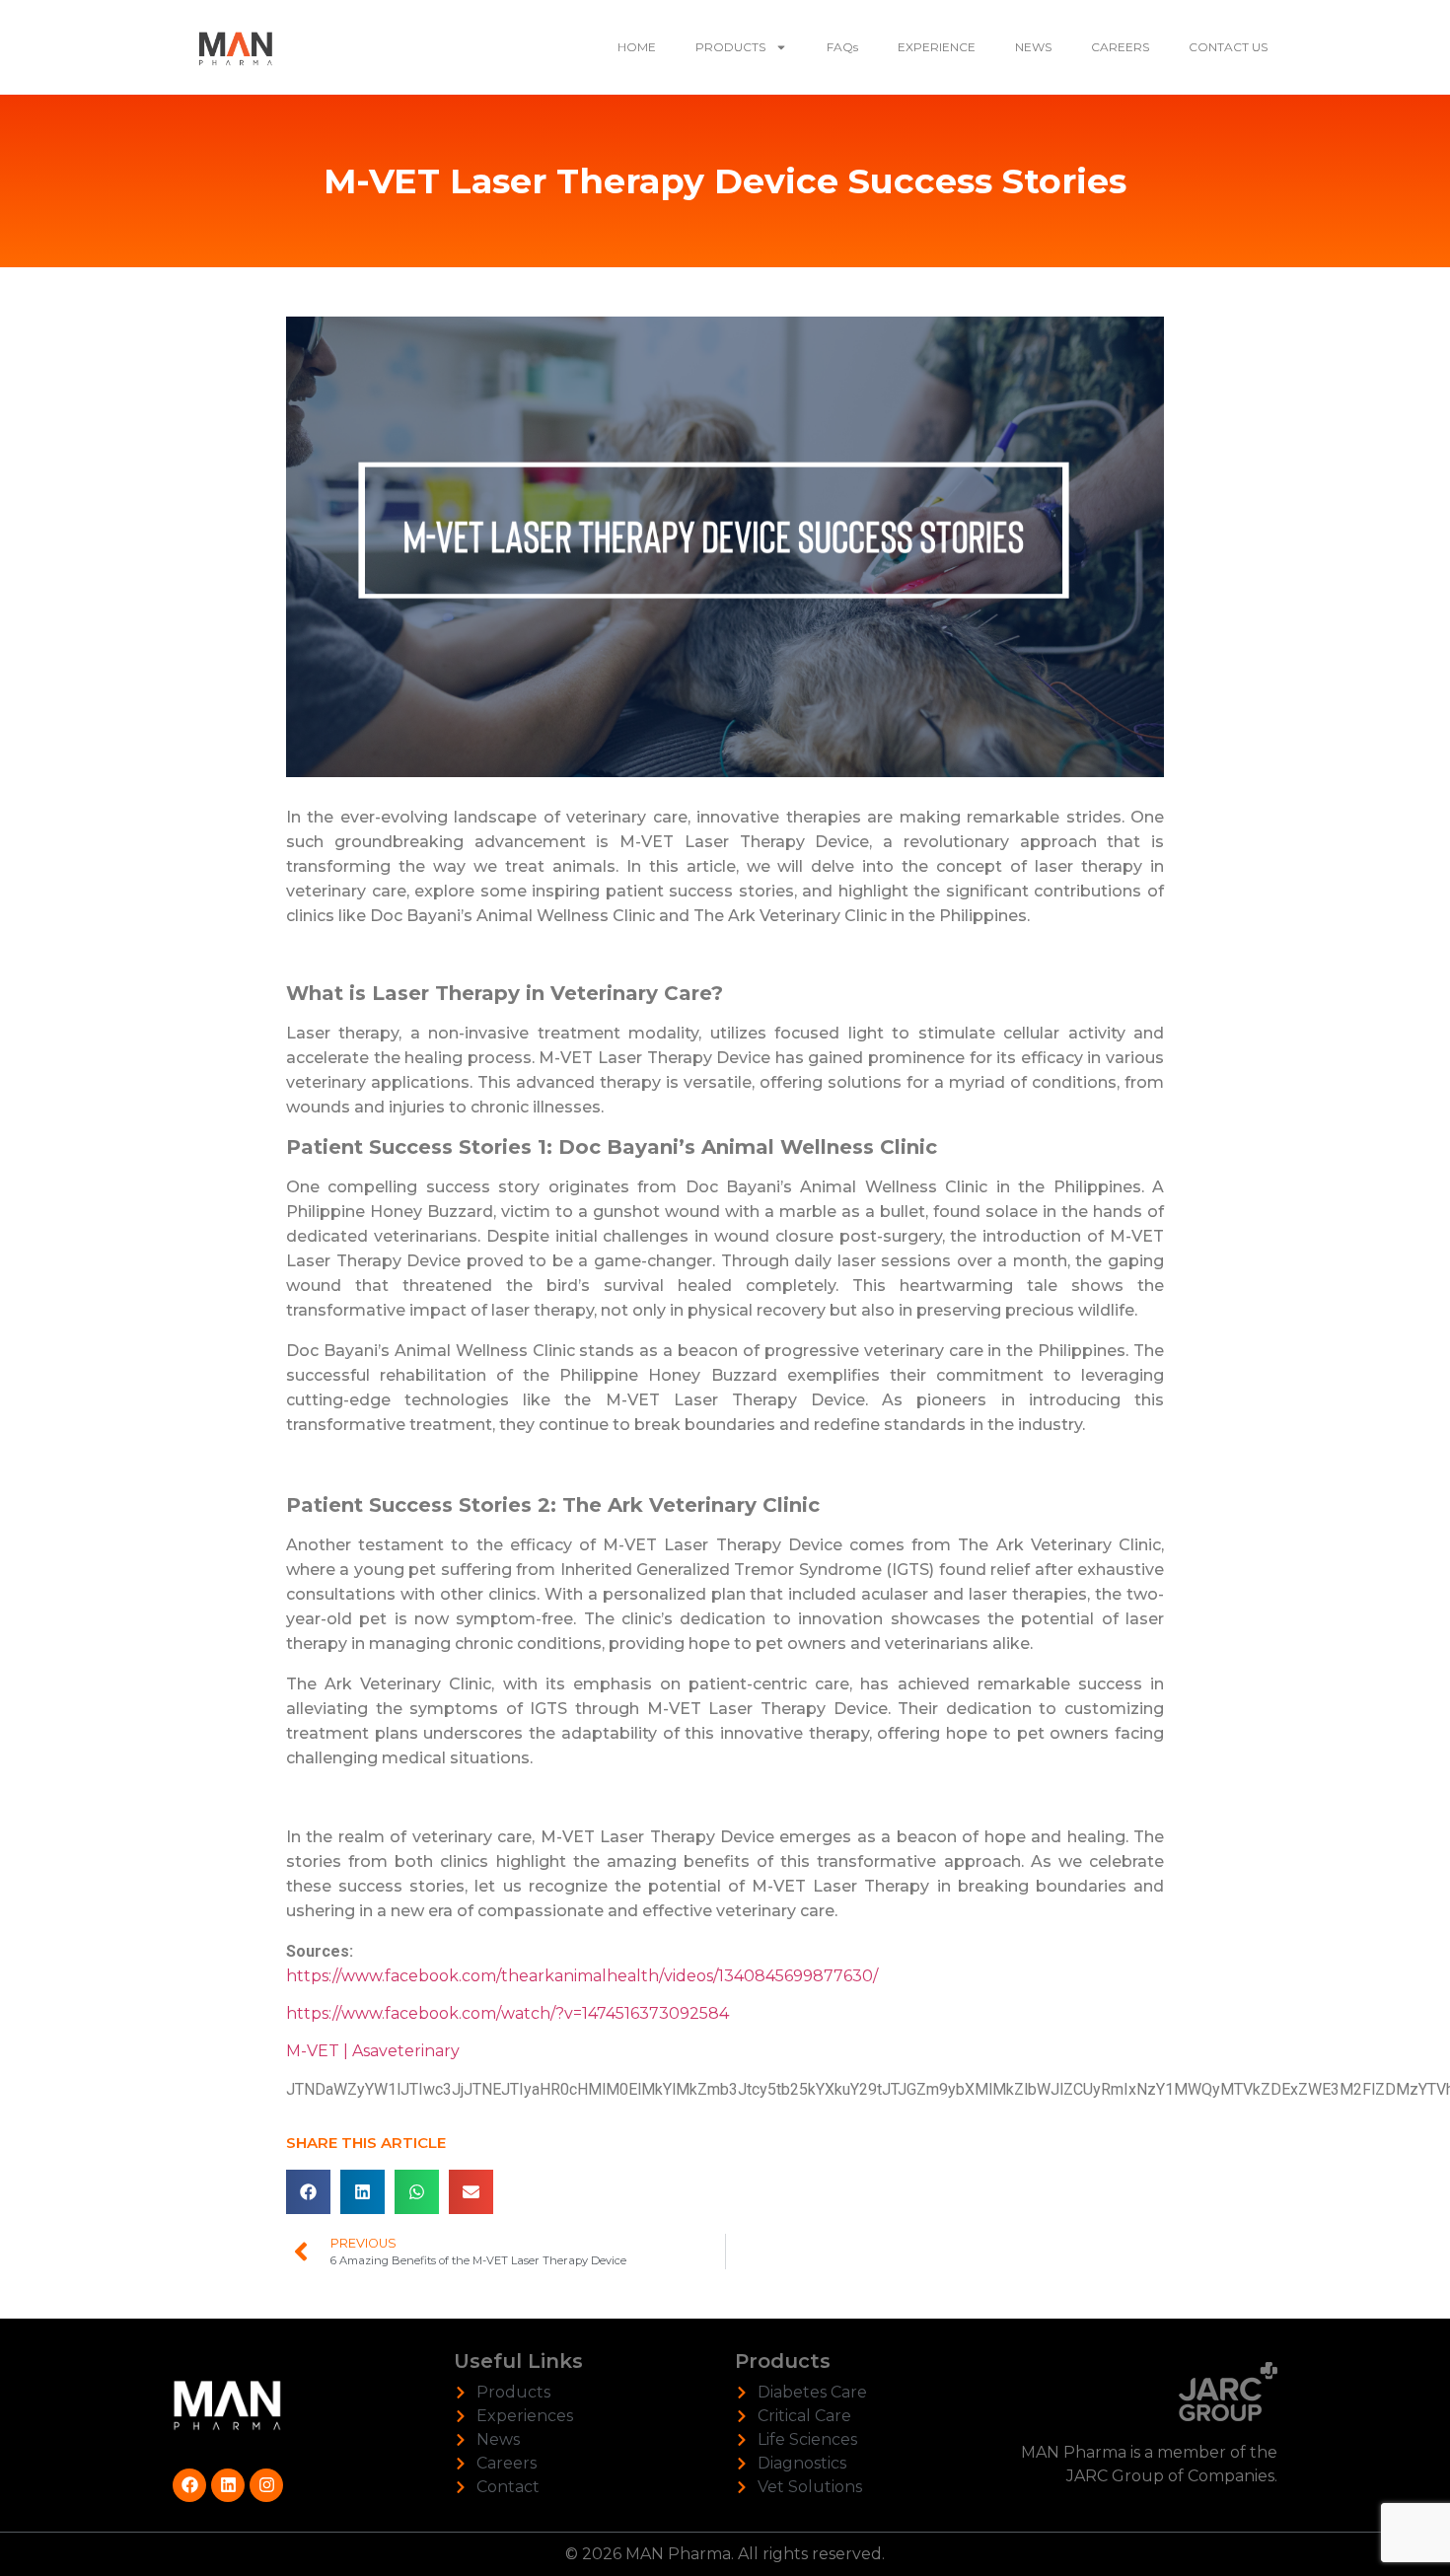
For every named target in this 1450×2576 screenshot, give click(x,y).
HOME (637, 47)
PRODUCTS (730, 47)
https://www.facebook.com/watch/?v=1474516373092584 (507, 2013)
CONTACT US (1228, 47)
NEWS (1033, 47)
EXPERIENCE (937, 47)
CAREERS (1120, 47)
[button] (308, 2192)
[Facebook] (189, 2485)
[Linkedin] (228, 2485)
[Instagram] (266, 2485)
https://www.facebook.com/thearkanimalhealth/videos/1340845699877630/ (584, 1976)
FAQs (842, 47)
